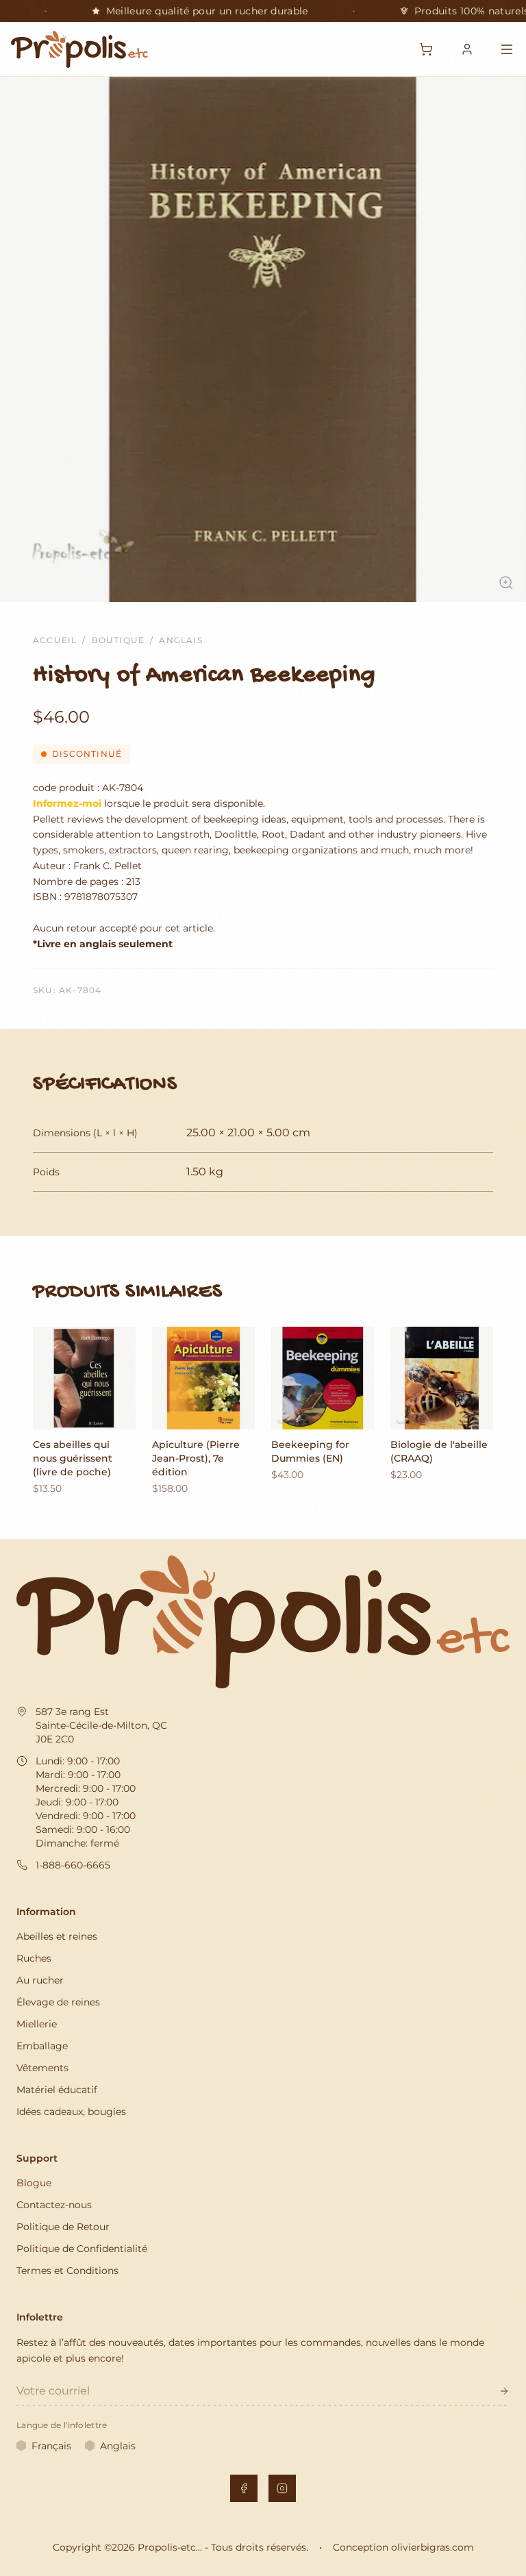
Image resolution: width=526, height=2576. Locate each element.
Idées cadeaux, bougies (71, 2112)
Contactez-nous (54, 2205)
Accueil (55, 640)
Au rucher (40, 1980)
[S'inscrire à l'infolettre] (504, 2391)
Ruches (34, 1958)
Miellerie (37, 2024)
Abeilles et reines (57, 1936)
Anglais (180, 640)
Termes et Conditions (67, 2271)
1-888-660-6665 (73, 1865)
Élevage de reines (58, 2002)
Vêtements (42, 2068)
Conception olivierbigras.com (403, 2547)
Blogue (34, 2183)
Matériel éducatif (57, 2090)
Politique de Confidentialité (82, 2249)
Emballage (42, 2046)
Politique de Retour (63, 2227)
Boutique (118, 640)
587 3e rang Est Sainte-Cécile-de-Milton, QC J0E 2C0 (101, 1725)
